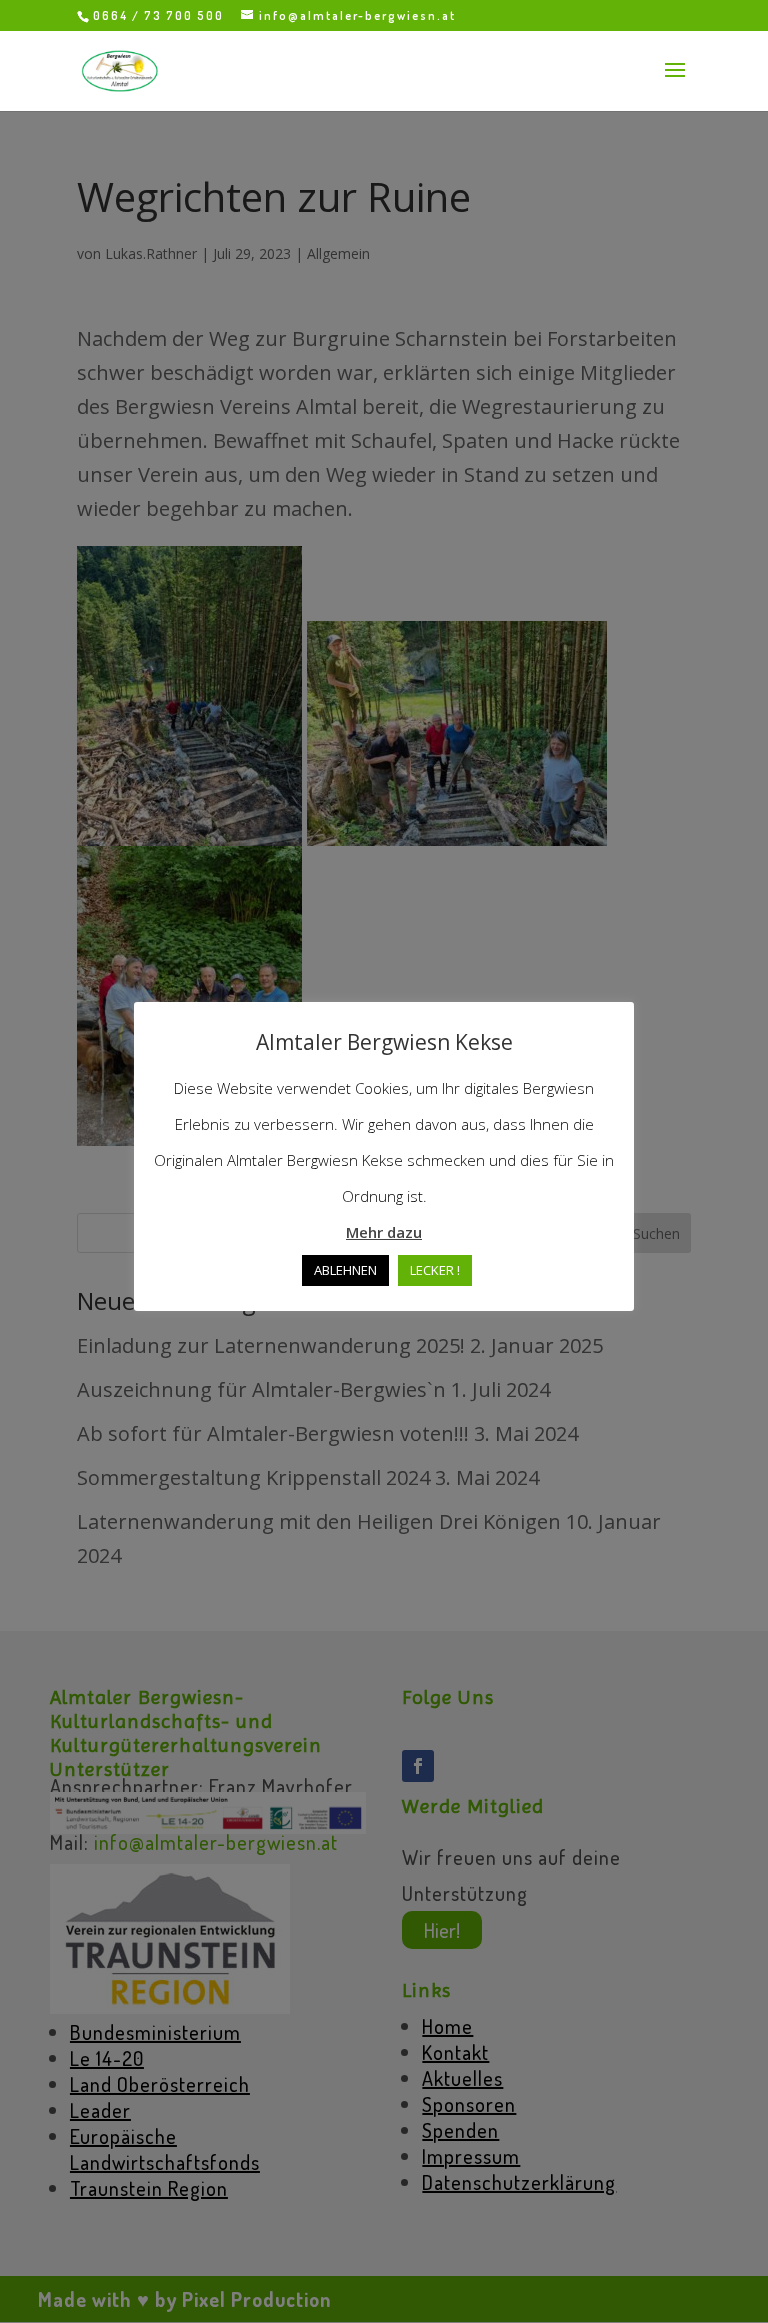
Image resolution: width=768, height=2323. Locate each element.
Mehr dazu (384, 1232)
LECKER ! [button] (435, 1270)
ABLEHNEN (345, 1270)
